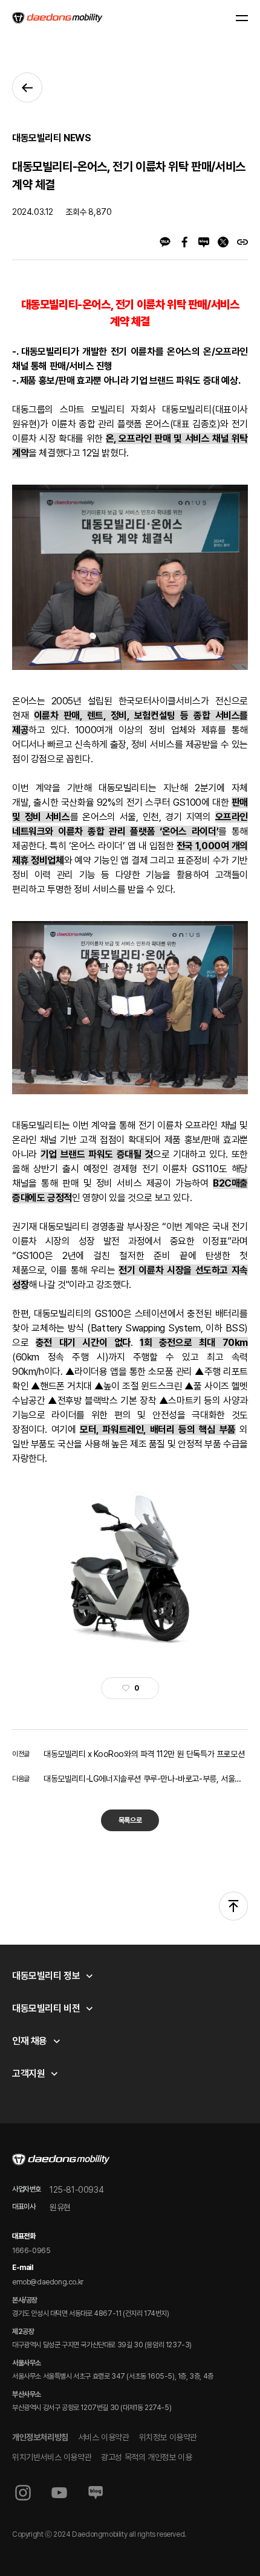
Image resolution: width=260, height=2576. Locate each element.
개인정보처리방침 (40, 2437)
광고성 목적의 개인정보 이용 (146, 2457)
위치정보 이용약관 (168, 2437)
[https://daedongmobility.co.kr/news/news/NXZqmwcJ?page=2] (242, 242)
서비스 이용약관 (104, 2437)
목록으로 (130, 1820)
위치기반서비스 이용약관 (52, 2457)
